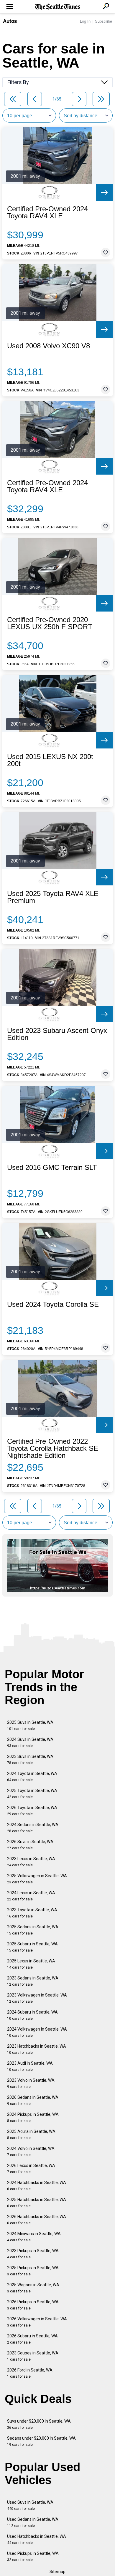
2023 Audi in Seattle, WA (30, 2066)
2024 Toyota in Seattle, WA (32, 1777)
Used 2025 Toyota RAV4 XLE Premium (53, 897)
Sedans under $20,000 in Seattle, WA (41, 2441)
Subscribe (103, 21)
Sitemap (57, 2572)
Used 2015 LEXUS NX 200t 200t (50, 760)
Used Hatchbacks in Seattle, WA (37, 2539)
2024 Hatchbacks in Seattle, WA (37, 2186)
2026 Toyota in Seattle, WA (32, 1811)
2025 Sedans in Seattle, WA (33, 1930)
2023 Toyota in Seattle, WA (32, 1913)
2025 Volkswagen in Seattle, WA (37, 1879)
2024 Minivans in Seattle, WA (34, 2237)
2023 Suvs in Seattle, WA (30, 1760)
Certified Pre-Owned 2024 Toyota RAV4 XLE (47, 212)
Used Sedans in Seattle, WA (33, 2522)
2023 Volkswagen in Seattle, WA (37, 1998)
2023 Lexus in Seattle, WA (31, 1862)
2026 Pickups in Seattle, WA (33, 2305)
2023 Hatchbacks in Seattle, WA (37, 2049)
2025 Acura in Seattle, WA (31, 2134)
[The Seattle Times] (58, 7)
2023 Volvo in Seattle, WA (31, 2083)
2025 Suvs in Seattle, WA (30, 1725)
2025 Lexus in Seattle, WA (31, 1964)
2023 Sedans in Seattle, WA (33, 1981)
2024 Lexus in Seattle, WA (31, 1896)
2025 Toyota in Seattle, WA (32, 1794)
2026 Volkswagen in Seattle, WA (37, 2322)
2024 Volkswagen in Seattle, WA (37, 2032)
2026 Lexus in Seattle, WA (31, 2169)
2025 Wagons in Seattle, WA (33, 2288)
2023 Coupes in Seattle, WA (33, 2356)
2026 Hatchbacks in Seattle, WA (37, 2220)
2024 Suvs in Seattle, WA (30, 1742)
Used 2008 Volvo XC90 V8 (49, 346)
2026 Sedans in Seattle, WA (33, 2100)
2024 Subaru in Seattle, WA (32, 2015)
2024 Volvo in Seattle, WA (31, 2152)
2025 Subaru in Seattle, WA (32, 1947)
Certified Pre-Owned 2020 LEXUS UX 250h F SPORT (50, 623)
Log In (85, 21)
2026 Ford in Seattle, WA (30, 2373)
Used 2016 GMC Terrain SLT (52, 1168)
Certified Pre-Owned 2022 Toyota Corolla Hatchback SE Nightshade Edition (53, 1448)
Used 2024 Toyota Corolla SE (53, 1304)
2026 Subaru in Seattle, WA (32, 2339)
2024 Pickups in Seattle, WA (33, 2117)
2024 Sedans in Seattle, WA (33, 1828)
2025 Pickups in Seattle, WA (33, 2271)
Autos (10, 21)
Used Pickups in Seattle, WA (33, 2556)
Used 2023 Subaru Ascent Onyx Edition (57, 1034)
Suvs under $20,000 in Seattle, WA (39, 2424)
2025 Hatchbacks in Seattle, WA (37, 2203)
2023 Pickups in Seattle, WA (33, 2254)
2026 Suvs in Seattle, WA (30, 1845)
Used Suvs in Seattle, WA (30, 2505)
